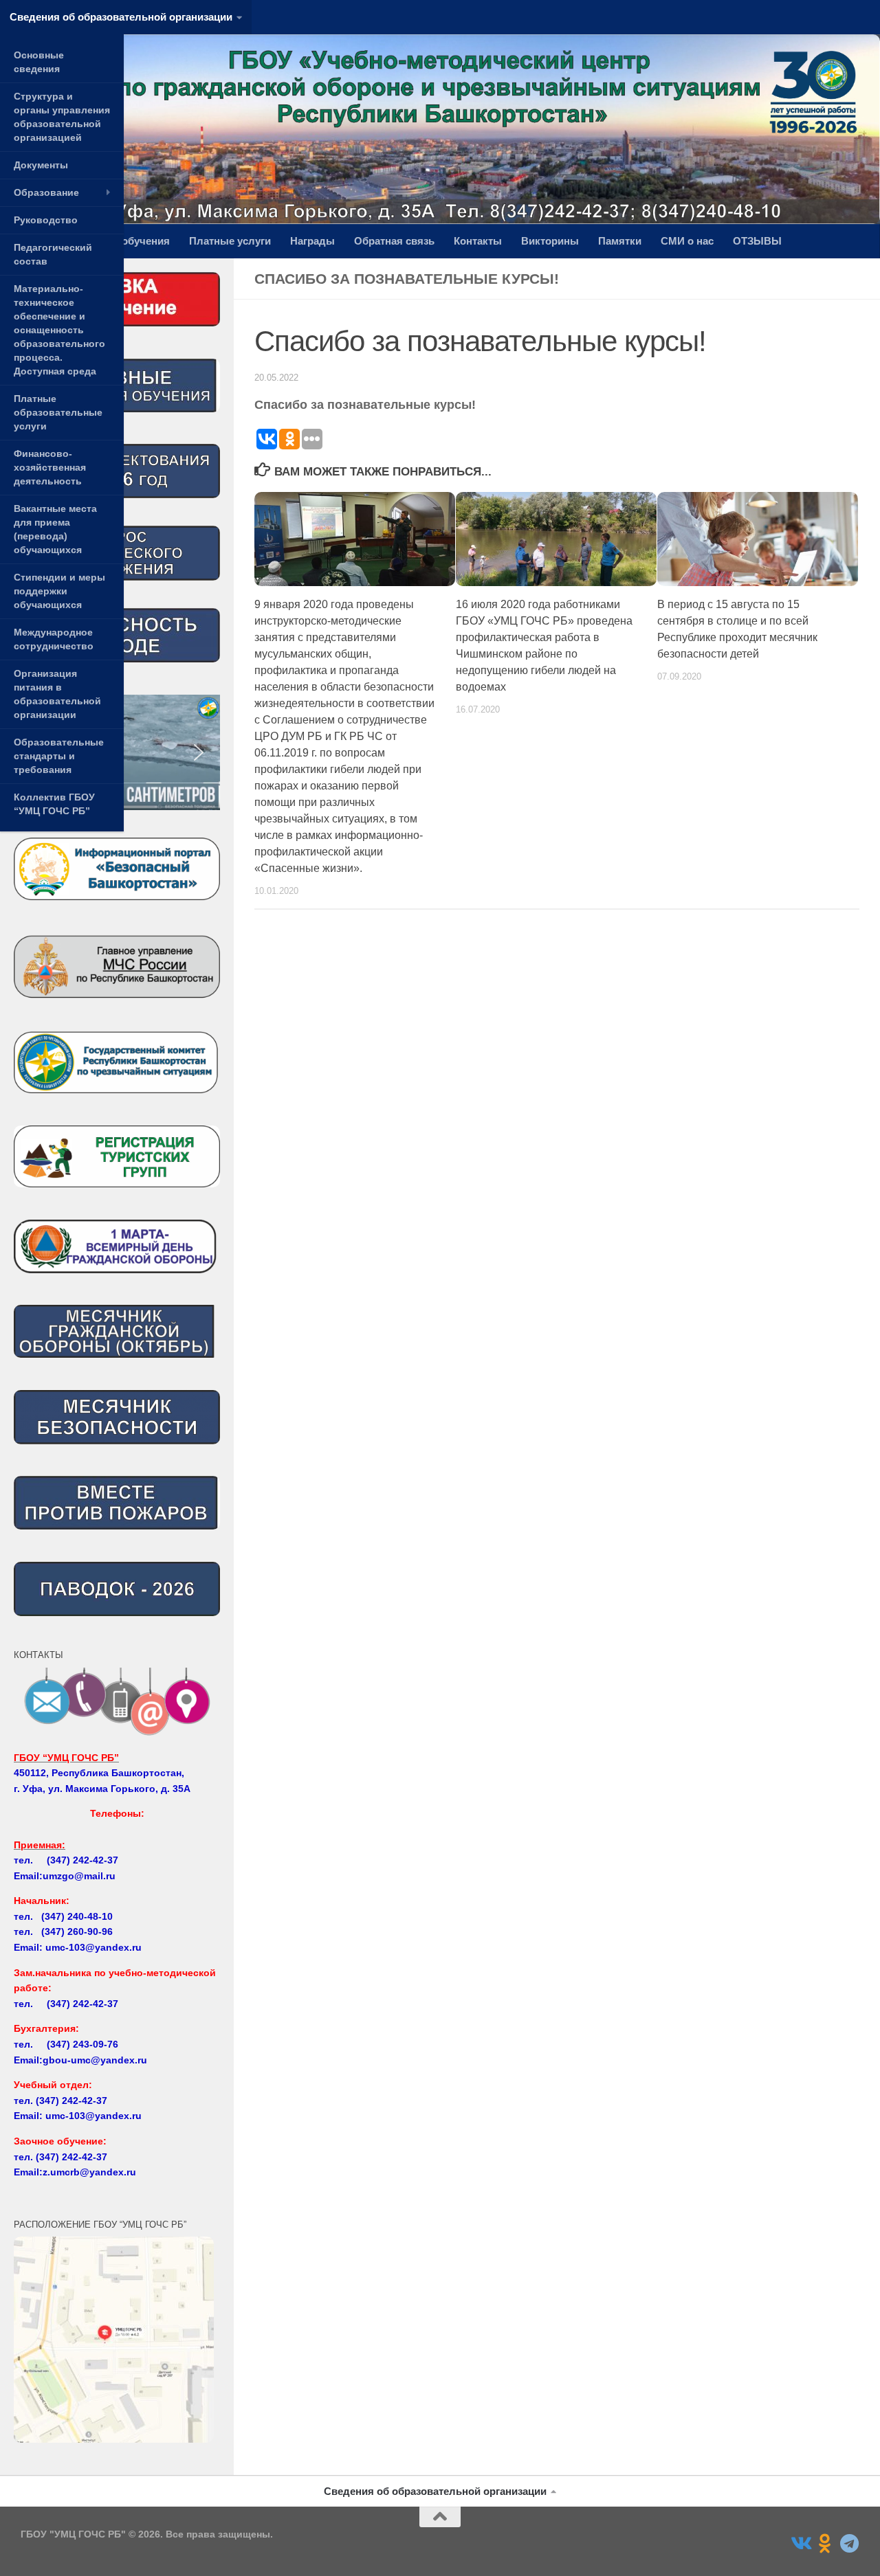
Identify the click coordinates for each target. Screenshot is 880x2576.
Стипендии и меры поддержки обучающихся (59, 591)
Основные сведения (39, 62)
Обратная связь (394, 241)
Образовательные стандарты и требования (59, 756)
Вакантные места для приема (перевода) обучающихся (55, 529)
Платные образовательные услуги (58, 412)
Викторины (550, 241)
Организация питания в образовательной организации (57, 694)
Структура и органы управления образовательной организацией (62, 117)
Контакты (478, 241)
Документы (41, 165)
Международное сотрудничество (54, 639)
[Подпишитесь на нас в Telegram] (850, 2544)
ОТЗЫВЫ (757, 241)
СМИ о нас (687, 241)
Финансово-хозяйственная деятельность (50, 467)
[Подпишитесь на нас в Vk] (800, 2544)
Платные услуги (230, 241)
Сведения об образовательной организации (121, 17)
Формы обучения (125, 241)
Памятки (620, 241)
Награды (312, 241)
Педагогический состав (53, 254)
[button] (199, 752)
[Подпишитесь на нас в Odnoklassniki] (825, 2544)
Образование (46, 192)
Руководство (46, 220)
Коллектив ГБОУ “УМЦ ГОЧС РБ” (54, 804)
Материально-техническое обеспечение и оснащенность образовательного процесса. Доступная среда (59, 330)
